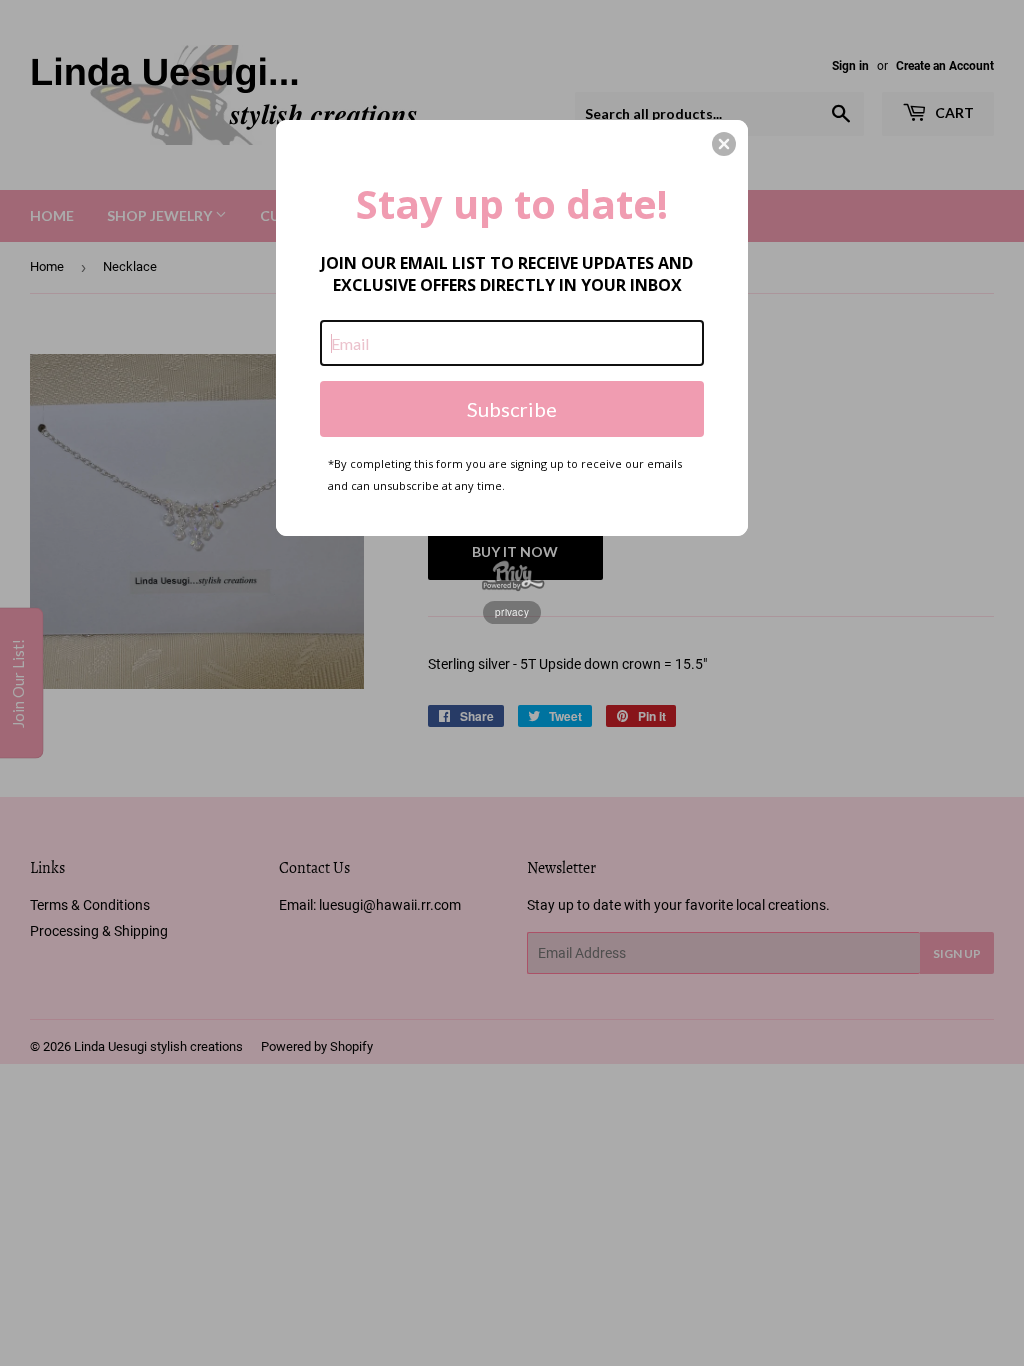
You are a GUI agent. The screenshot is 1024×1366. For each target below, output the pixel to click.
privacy (512, 612)
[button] (724, 144)
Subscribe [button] (512, 409)
